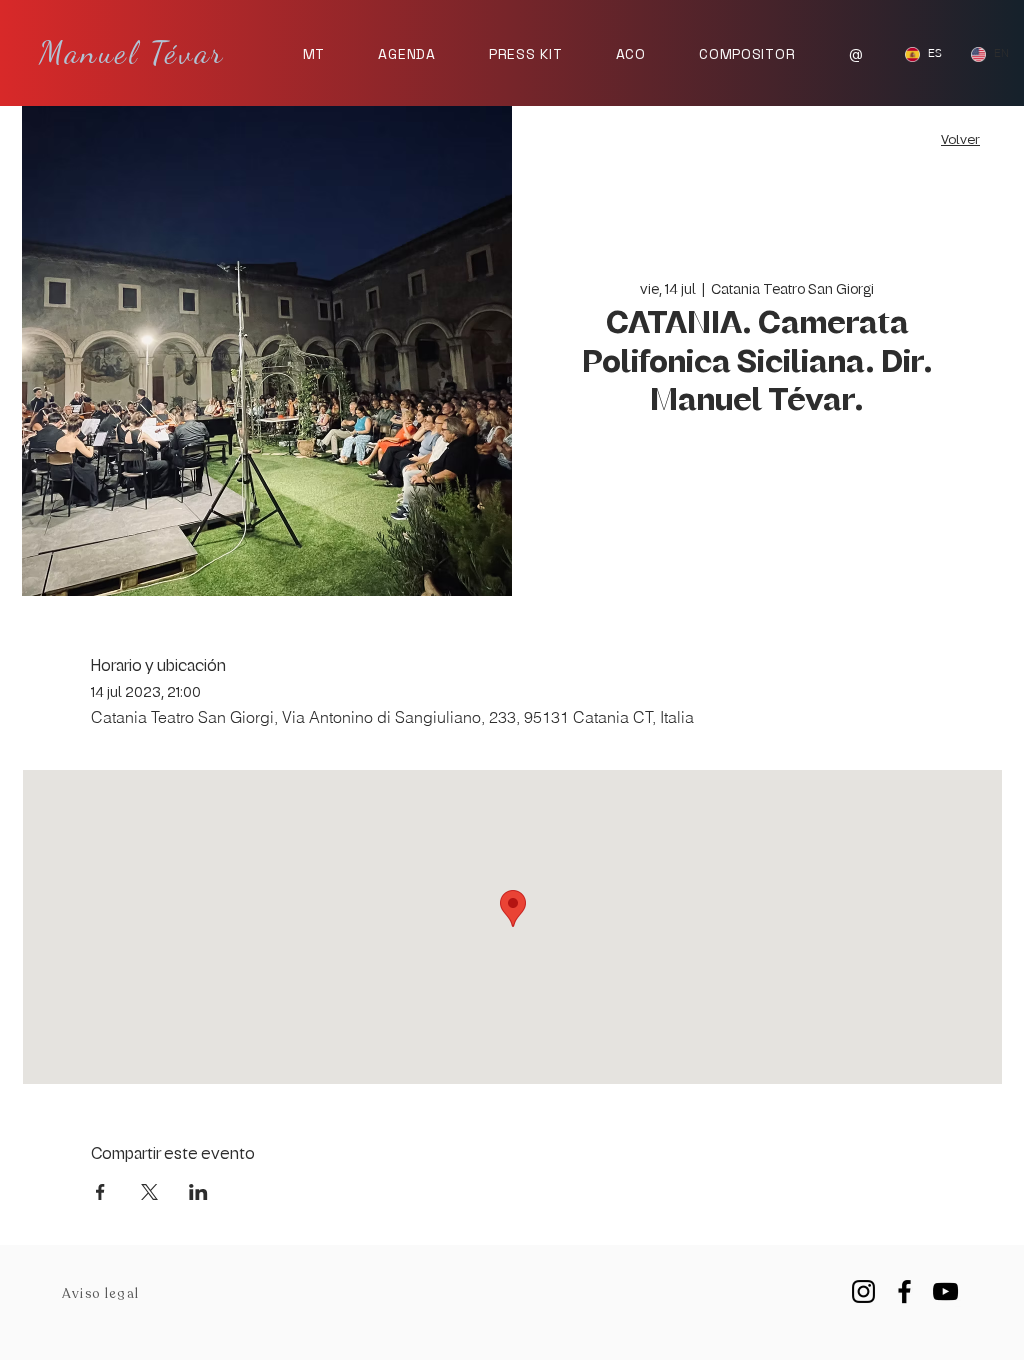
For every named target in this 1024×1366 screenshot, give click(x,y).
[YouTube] (945, 1291)
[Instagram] (863, 1291)
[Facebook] (904, 1291)
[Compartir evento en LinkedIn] (198, 1192)
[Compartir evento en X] (149, 1192)
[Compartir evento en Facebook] (100, 1192)
